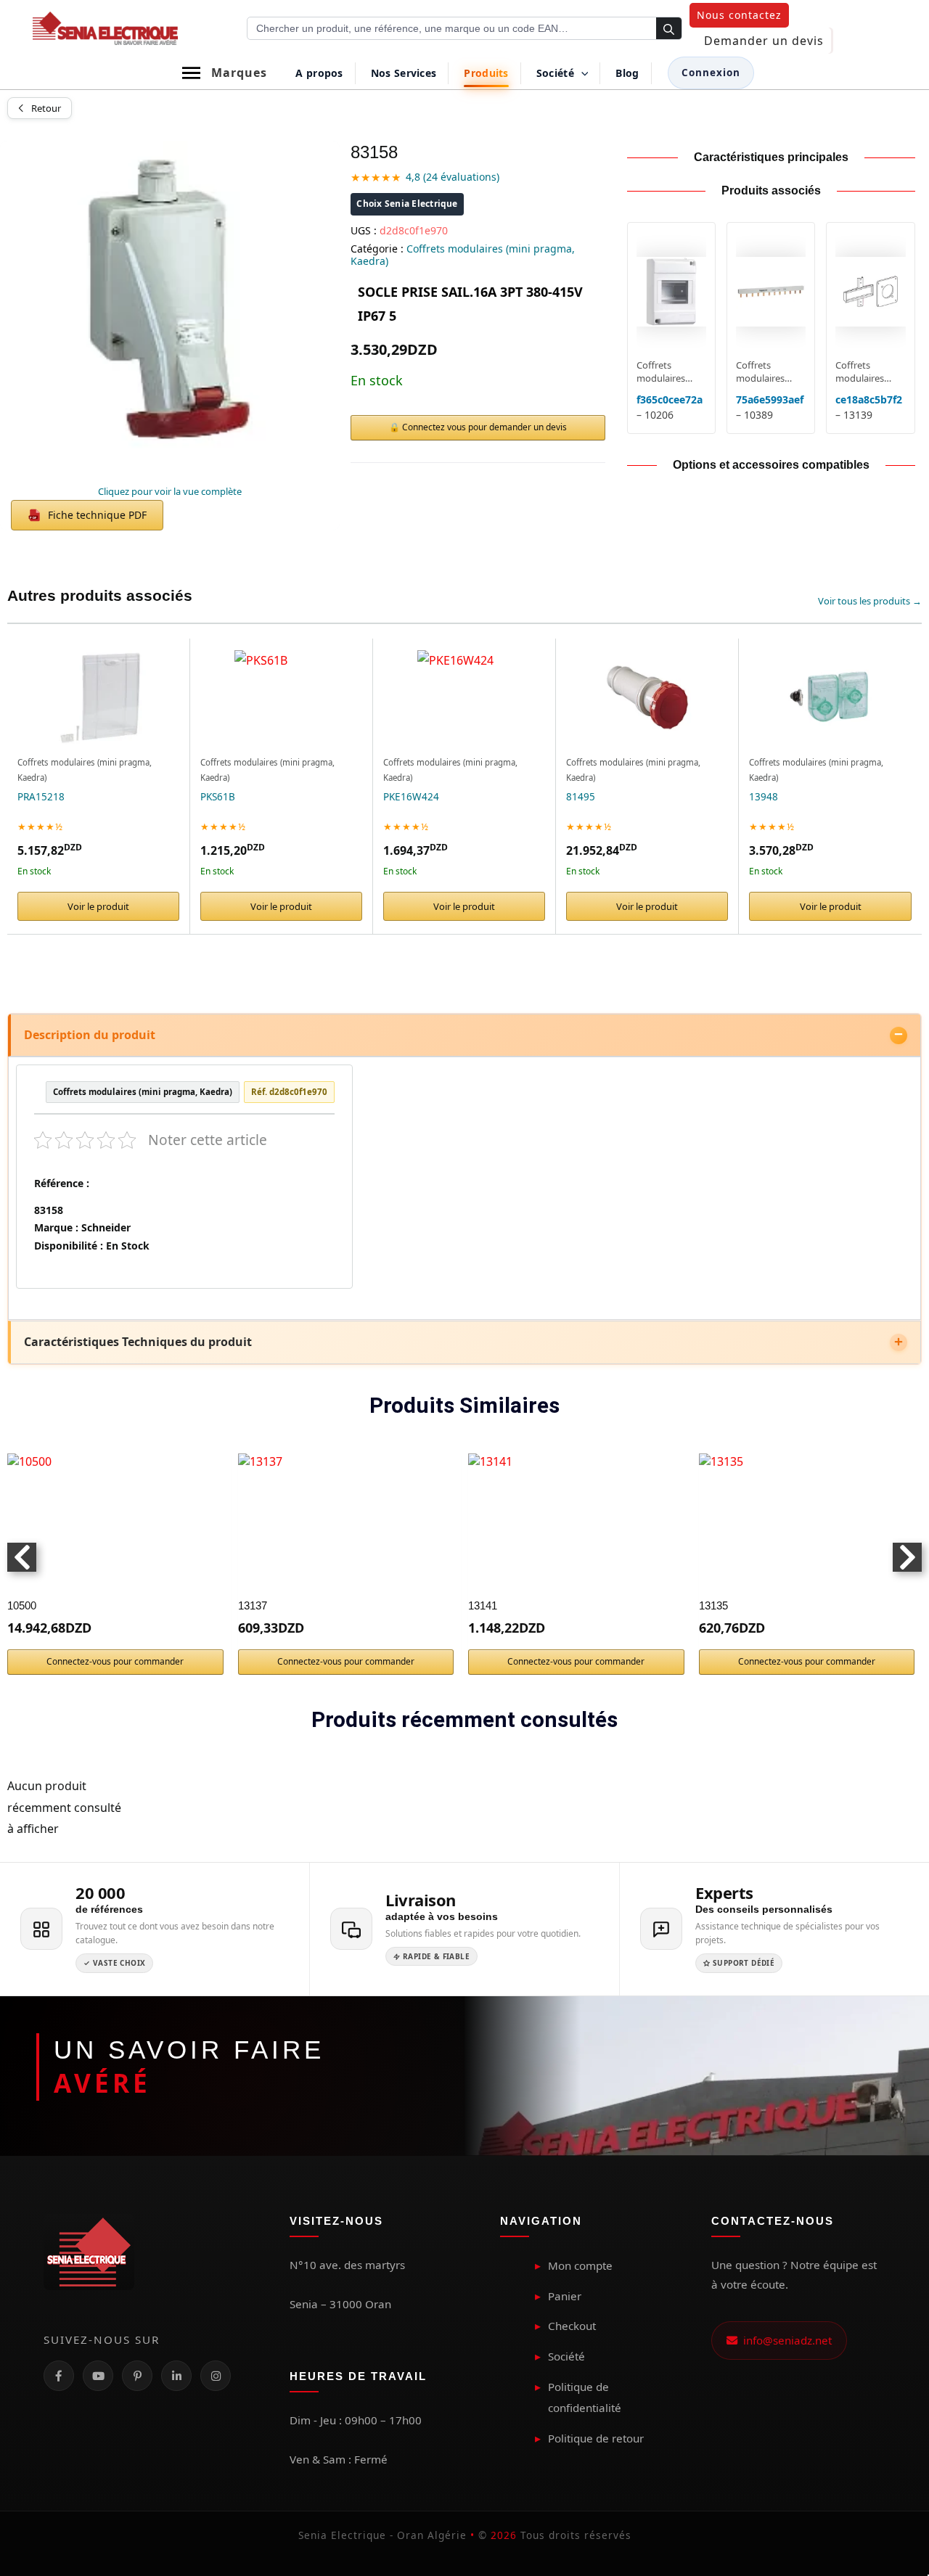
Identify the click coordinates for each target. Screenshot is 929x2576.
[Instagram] (216, 2376)
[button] (739, 15)
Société (566, 2356)
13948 (764, 797)
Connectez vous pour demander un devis (484, 427)
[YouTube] (98, 2376)
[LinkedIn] (176, 2376)
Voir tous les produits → (870, 601)
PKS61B (218, 797)
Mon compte (580, 2265)
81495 (581, 797)
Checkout (572, 2326)
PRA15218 (41, 797)
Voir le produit (98, 906)
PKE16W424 (411, 797)
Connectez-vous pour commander (115, 1661)
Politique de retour (596, 2438)
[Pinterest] (137, 2376)
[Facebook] (59, 2376)
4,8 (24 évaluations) (453, 177)
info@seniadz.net (785, 2340)
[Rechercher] (669, 29)
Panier (565, 2296)
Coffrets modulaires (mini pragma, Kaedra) (463, 255)
